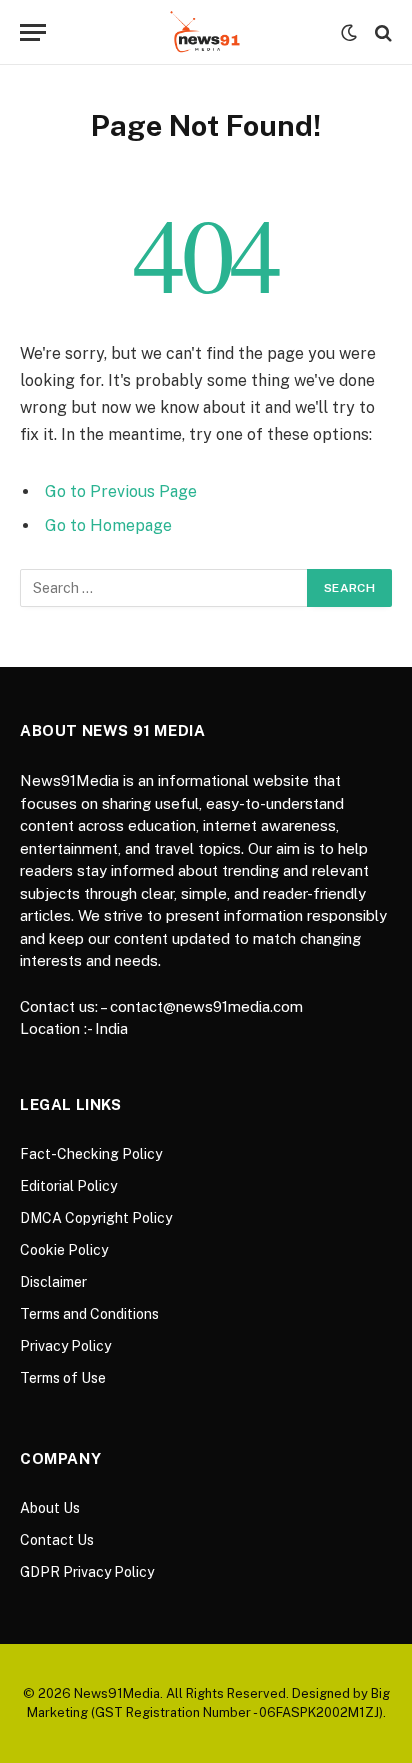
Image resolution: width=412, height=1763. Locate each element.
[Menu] (33, 32)
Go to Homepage (108, 525)
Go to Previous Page (121, 491)
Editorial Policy (68, 1186)
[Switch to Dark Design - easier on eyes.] (349, 33)
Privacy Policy (65, 1346)
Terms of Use (63, 1378)
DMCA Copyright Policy (96, 1218)
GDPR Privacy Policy (87, 1572)
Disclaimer (53, 1282)
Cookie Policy (64, 1250)
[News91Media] (206, 32)
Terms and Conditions (89, 1314)
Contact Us (57, 1540)
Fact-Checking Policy (91, 1154)
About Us (50, 1508)
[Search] (381, 32)
